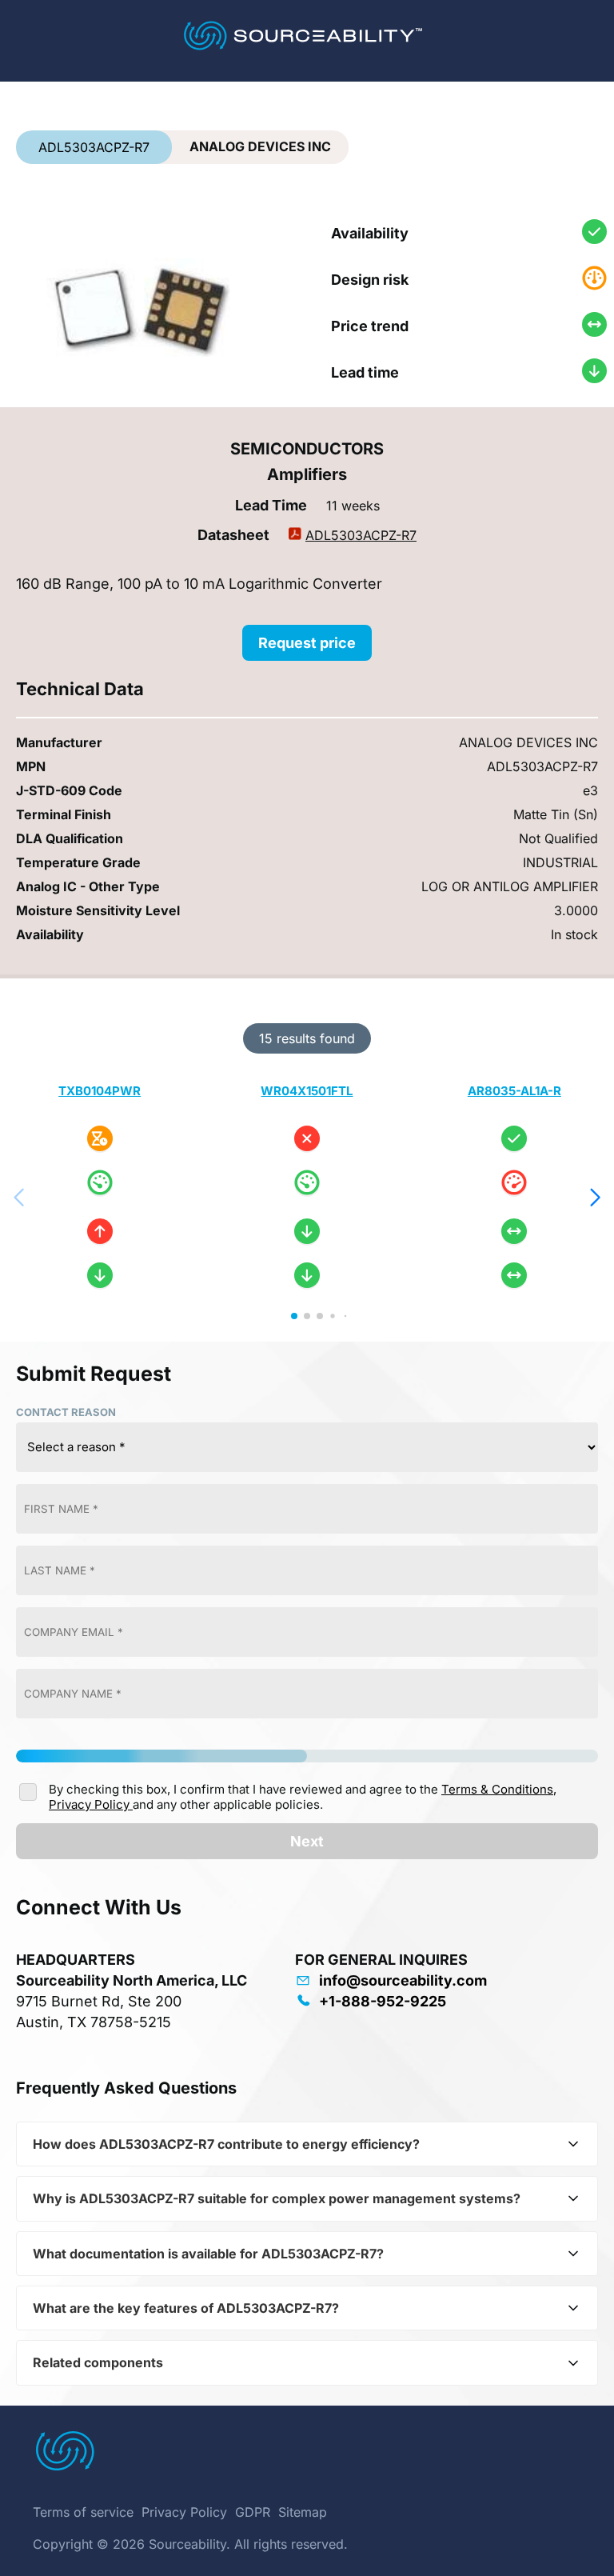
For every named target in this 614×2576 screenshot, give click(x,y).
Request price (307, 643)
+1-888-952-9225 (383, 2001)
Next (307, 1841)
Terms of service (83, 2512)
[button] (595, 1198)
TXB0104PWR (100, 1091)
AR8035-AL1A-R (514, 1091)
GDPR (253, 2512)
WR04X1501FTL (307, 1091)
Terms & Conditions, (499, 1789)
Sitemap (303, 2512)
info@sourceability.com (403, 1980)
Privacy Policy (91, 1804)
